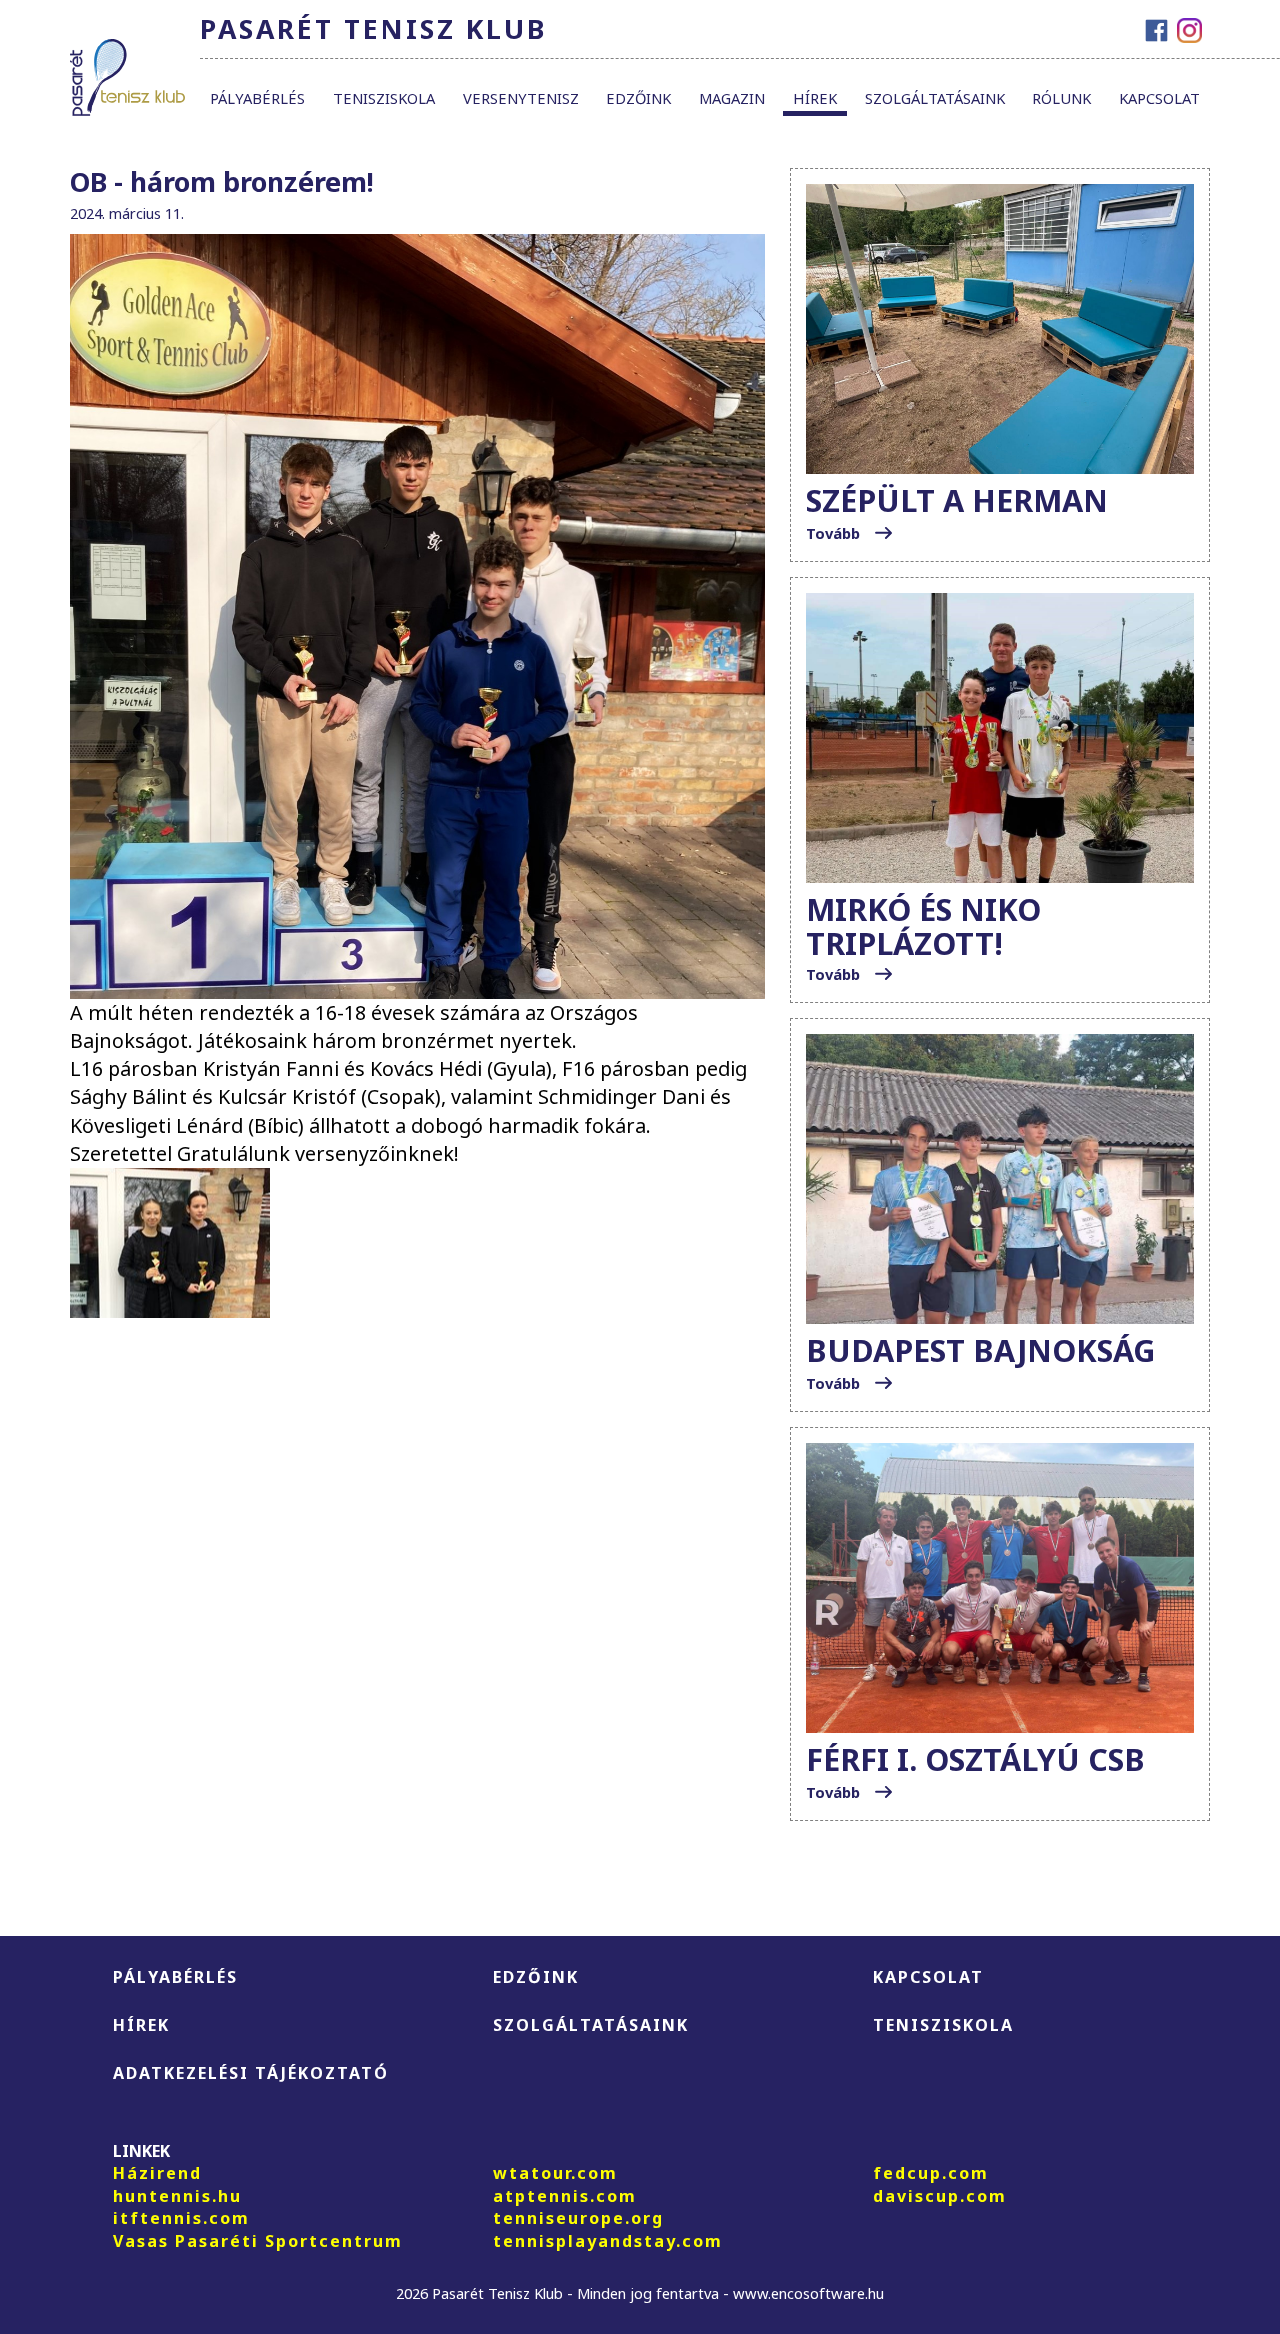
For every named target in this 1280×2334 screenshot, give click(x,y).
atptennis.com (565, 2196)
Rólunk (1061, 98)
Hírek (815, 98)
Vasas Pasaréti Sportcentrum (258, 2241)
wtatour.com (555, 2173)
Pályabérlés (257, 98)
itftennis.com (181, 2218)
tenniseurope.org (578, 2218)
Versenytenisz (521, 98)
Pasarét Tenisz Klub (373, 29)
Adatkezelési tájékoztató (251, 2073)
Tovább (835, 533)
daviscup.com (940, 2196)
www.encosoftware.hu (808, 2293)
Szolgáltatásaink (935, 98)
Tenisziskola (384, 98)
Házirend (157, 2173)
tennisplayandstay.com (608, 2241)
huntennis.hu (177, 2196)
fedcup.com (931, 2173)
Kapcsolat (1159, 98)
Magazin (732, 98)
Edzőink (638, 98)
